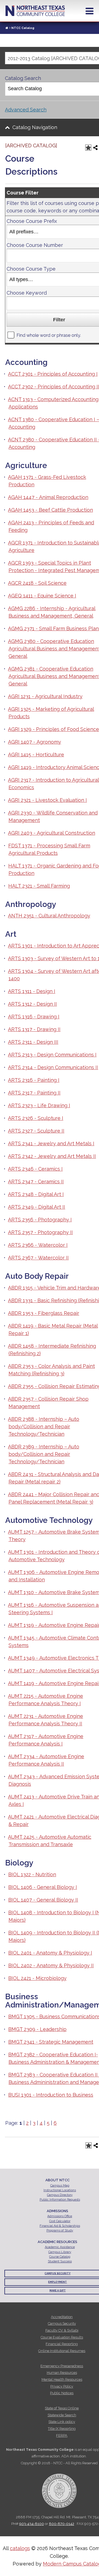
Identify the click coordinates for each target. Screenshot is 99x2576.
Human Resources (62, 2373)
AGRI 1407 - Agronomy (35, 742)
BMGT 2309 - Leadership (37, 2029)
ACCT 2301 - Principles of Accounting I (53, 374)
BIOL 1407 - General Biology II (43, 1900)
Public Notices (62, 2393)
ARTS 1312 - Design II (32, 1004)
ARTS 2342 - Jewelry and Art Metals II (52, 1156)
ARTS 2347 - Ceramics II (36, 1182)
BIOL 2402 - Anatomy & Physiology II (51, 1965)
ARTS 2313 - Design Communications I (52, 1055)
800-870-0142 (62, 2524)
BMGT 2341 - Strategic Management (51, 2042)
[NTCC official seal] (59, 2488)
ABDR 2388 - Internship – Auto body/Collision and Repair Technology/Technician (44, 1426)
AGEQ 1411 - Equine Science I (42, 596)
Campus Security (62, 2323)
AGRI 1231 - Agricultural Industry (45, 696)
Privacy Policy (62, 2386)
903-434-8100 (32, 2524)
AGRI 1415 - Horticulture (36, 755)
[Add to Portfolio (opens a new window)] (88, 148)
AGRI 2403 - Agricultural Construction (52, 833)
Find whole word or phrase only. (49, 335)
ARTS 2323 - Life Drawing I (39, 1105)
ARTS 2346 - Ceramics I (35, 1169)
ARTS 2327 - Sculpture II (36, 1131)
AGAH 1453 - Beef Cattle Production (50, 510)
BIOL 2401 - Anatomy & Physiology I (50, 1953)
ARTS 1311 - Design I (32, 991)
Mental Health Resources (62, 2379)
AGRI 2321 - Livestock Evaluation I (47, 800)
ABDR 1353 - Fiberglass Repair (44, 1313)
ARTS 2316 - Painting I (34, 1080)
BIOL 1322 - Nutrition (32, 1874)
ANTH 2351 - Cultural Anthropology (49, 916)
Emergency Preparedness (62, 2366)
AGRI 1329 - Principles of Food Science (53, 729)
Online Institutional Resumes (62, 2351)
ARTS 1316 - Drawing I (34, 1017)
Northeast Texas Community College (35, 11)
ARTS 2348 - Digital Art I (36, 1194)
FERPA (62, 2435)
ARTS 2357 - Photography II (40, 1232)
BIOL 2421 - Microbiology (37, 1978)
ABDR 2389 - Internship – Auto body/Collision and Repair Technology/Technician (44, 1454)
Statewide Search (62, 2415)
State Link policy (62, 2422)
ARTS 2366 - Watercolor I (38, 1245)
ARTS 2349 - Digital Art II (37, 1207)
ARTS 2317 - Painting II (34, 1093)
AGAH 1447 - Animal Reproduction (48, 497)
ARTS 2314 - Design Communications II (53, 1067)
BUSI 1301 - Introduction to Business (51, 2095)
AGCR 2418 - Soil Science (37, 583)
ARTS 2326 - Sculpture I (36, 1118)
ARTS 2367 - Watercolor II (38, 1258)
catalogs (20, 2548)
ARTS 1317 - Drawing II (34, 1029)
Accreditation (62, 2317)
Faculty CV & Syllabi (62, 2330)
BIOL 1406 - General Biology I (43, 1887)
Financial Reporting (62, 2344)
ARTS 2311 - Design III (33, 1042)
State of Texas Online (62, 2408)
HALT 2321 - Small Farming (39, 886)
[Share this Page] (95, 148)
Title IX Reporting (62, 2429)
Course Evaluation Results (62, 2337)
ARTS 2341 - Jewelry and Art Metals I (51, 1143)
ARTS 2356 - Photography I (40, 1220)
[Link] (7, 28)
